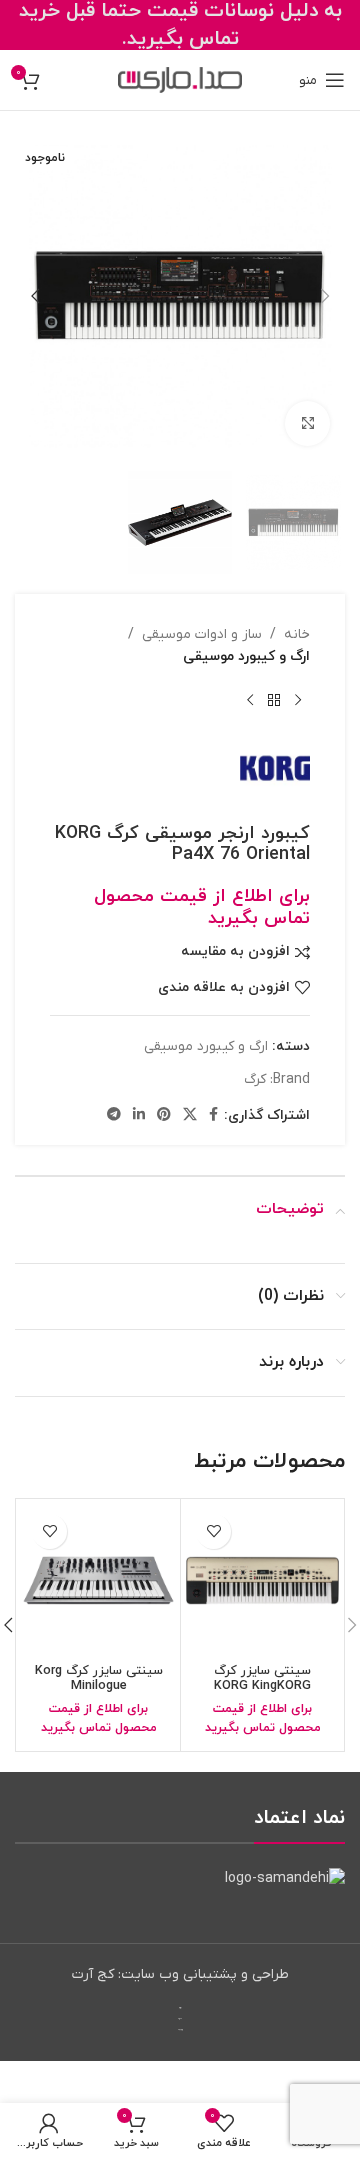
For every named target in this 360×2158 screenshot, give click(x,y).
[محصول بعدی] (250, 701)
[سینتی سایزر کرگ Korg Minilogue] (98, 1580)
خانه (297, 634)
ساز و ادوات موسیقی (202, 634)
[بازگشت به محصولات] (274, 701)
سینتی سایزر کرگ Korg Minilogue (99, 1678)
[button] (325, 296)
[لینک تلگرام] (114, 1115)
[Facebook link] (213, 1115)
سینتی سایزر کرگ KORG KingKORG (262, 1678)
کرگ (255, 1079)
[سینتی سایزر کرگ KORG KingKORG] (262, 1580)
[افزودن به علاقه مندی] (213, 1531)
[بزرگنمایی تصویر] (307, 423)
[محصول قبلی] (298, 701)
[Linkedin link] (139, 1115)
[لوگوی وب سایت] (179, 79)
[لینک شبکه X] (190, 1115)
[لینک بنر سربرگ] (180, 25)
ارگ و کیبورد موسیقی (246, 656)
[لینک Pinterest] (164, 1115)
